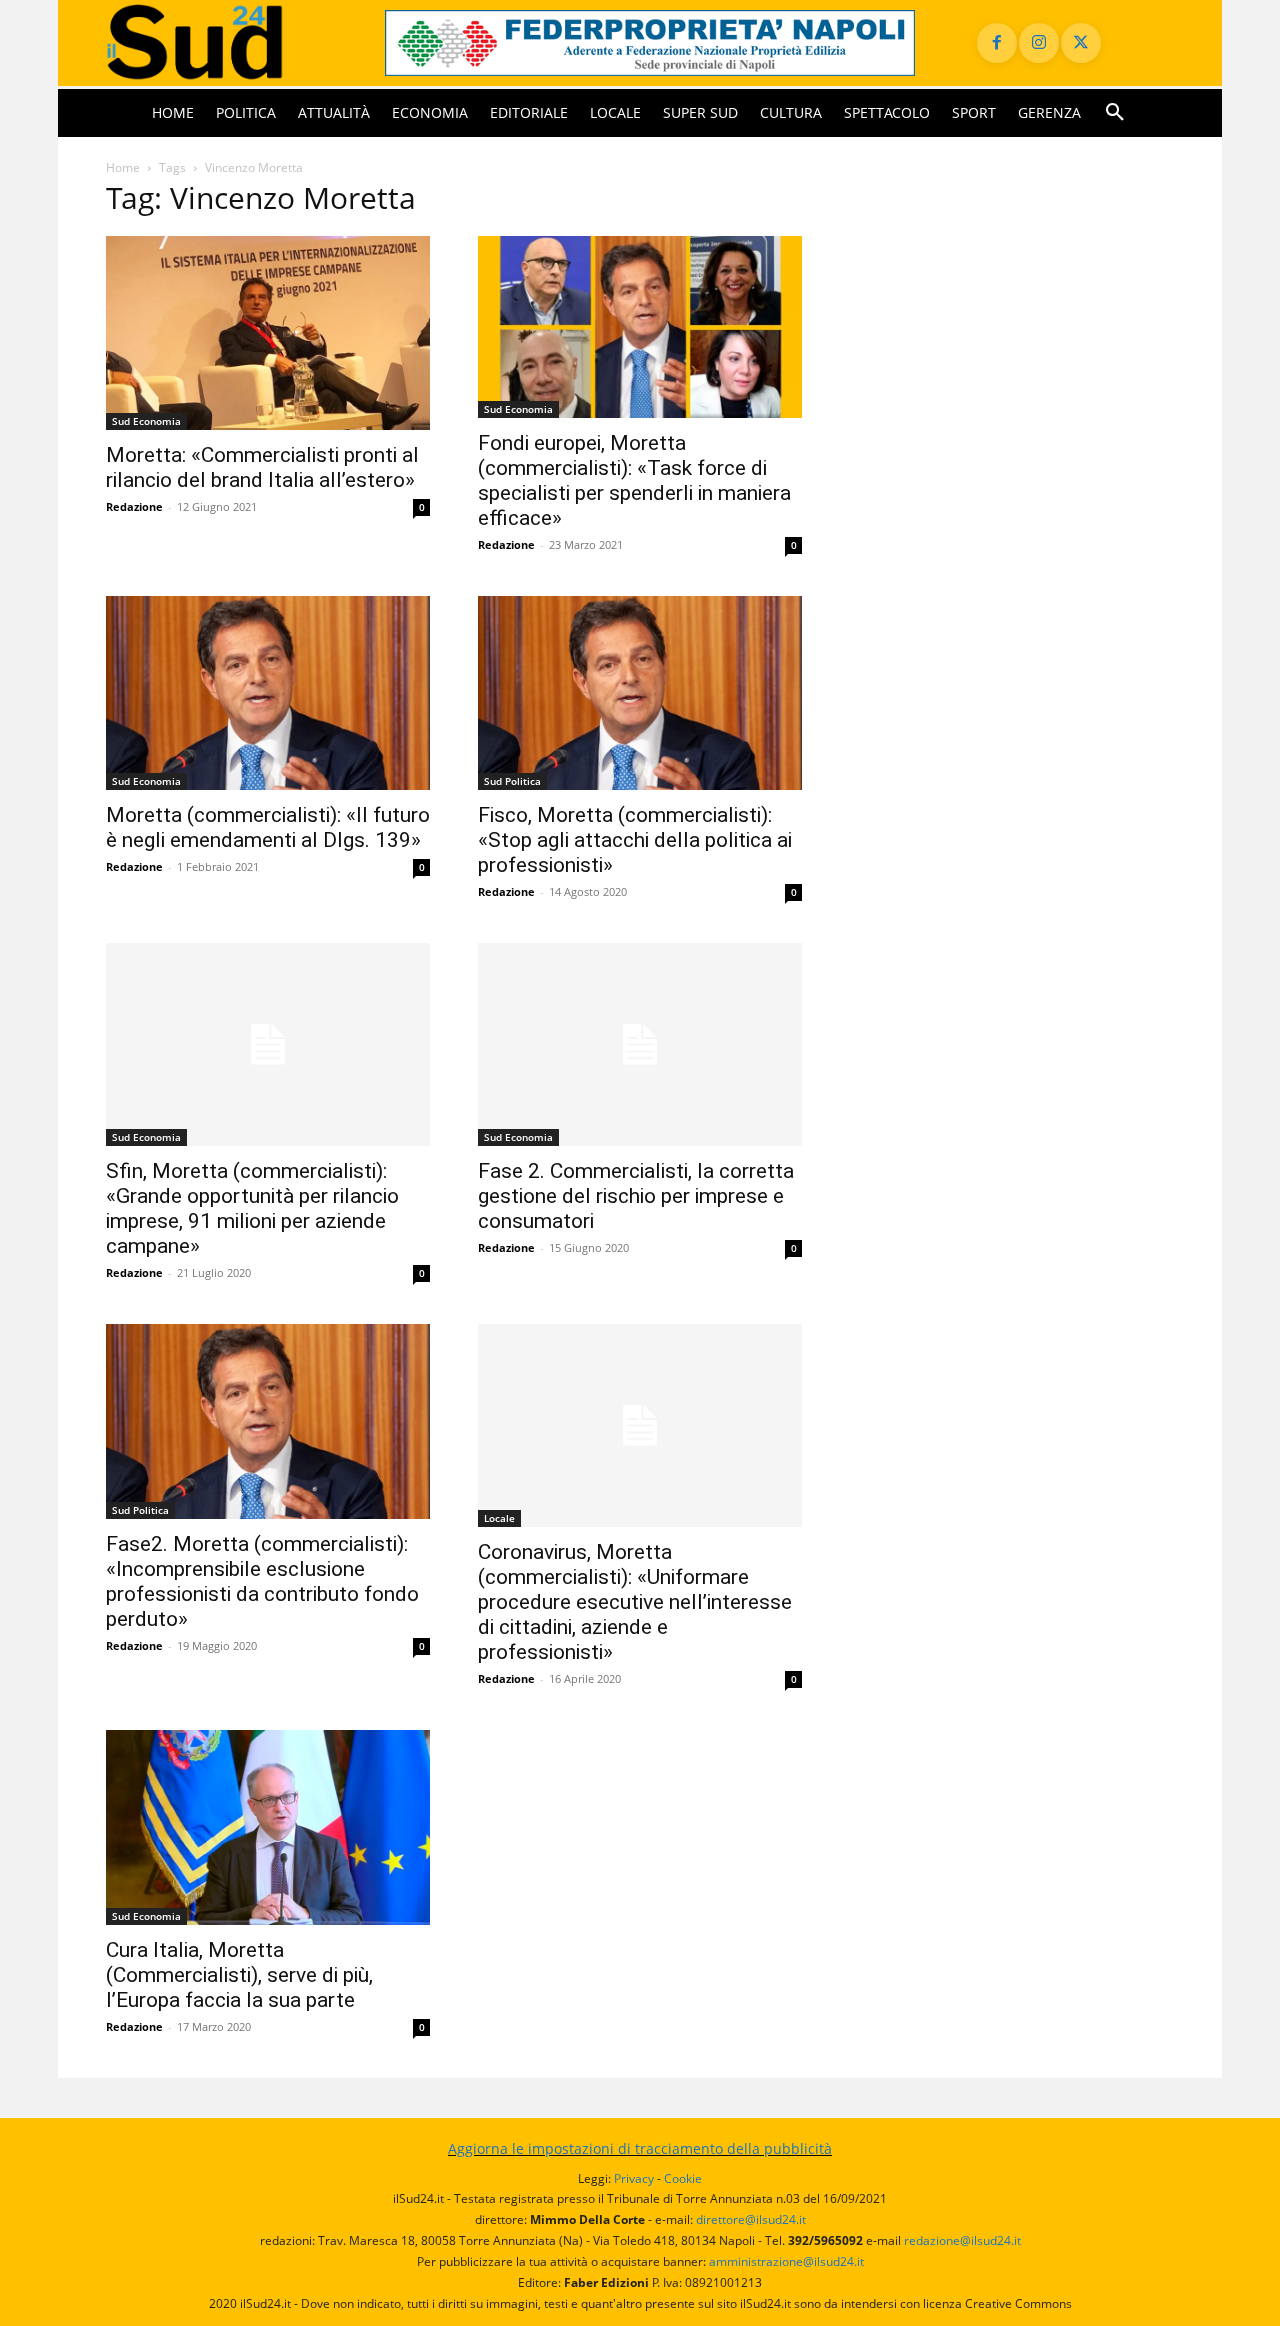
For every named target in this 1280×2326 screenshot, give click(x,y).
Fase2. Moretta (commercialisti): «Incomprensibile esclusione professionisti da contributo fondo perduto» (262, 1581)
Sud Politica (512, 781)
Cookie (683, 2178)
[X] (1081, 43)
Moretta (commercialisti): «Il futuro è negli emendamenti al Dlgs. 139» (268, 827)
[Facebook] (997, 43)
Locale (499, 1518)
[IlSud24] (221, 42)
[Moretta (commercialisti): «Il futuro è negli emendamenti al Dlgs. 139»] (268, 693)
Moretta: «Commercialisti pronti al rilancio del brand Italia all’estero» (262, 467)
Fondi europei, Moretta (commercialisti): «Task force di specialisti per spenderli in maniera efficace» (634, 480)
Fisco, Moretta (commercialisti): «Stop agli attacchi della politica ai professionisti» (635, 840)
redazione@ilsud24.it (962, 2240)
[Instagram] (1039, 43)
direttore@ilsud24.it (751, 2219)
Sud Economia (146, 421)
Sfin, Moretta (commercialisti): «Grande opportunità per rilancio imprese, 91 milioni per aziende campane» (252, 1208)
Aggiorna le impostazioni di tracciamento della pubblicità (640, 2148)
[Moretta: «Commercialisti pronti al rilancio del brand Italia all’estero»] (268, 333)
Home (123, 167)
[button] (1115, 113)
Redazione (134, 506)
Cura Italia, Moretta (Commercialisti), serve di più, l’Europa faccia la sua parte (239, 1975)
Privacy (634, 2178)
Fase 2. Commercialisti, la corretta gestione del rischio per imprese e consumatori (636, 1196)
